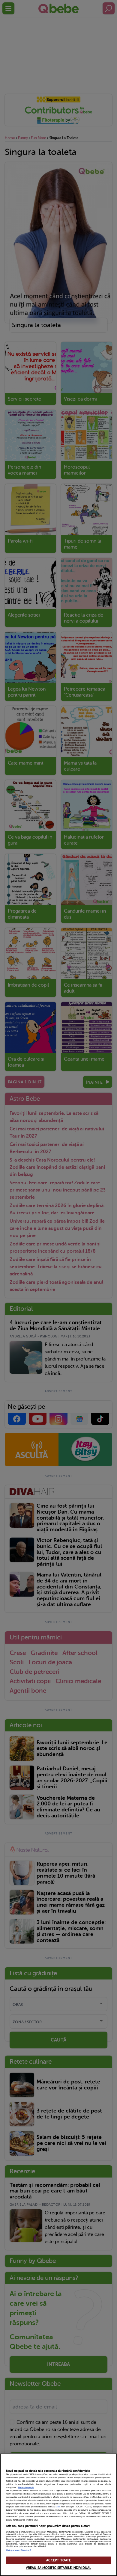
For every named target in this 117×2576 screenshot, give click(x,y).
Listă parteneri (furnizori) (18, 2550)
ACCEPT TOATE (58, 2560)
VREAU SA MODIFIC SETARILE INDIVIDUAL (58, 2568)
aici (58, 2507)
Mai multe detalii (26, 2488)
